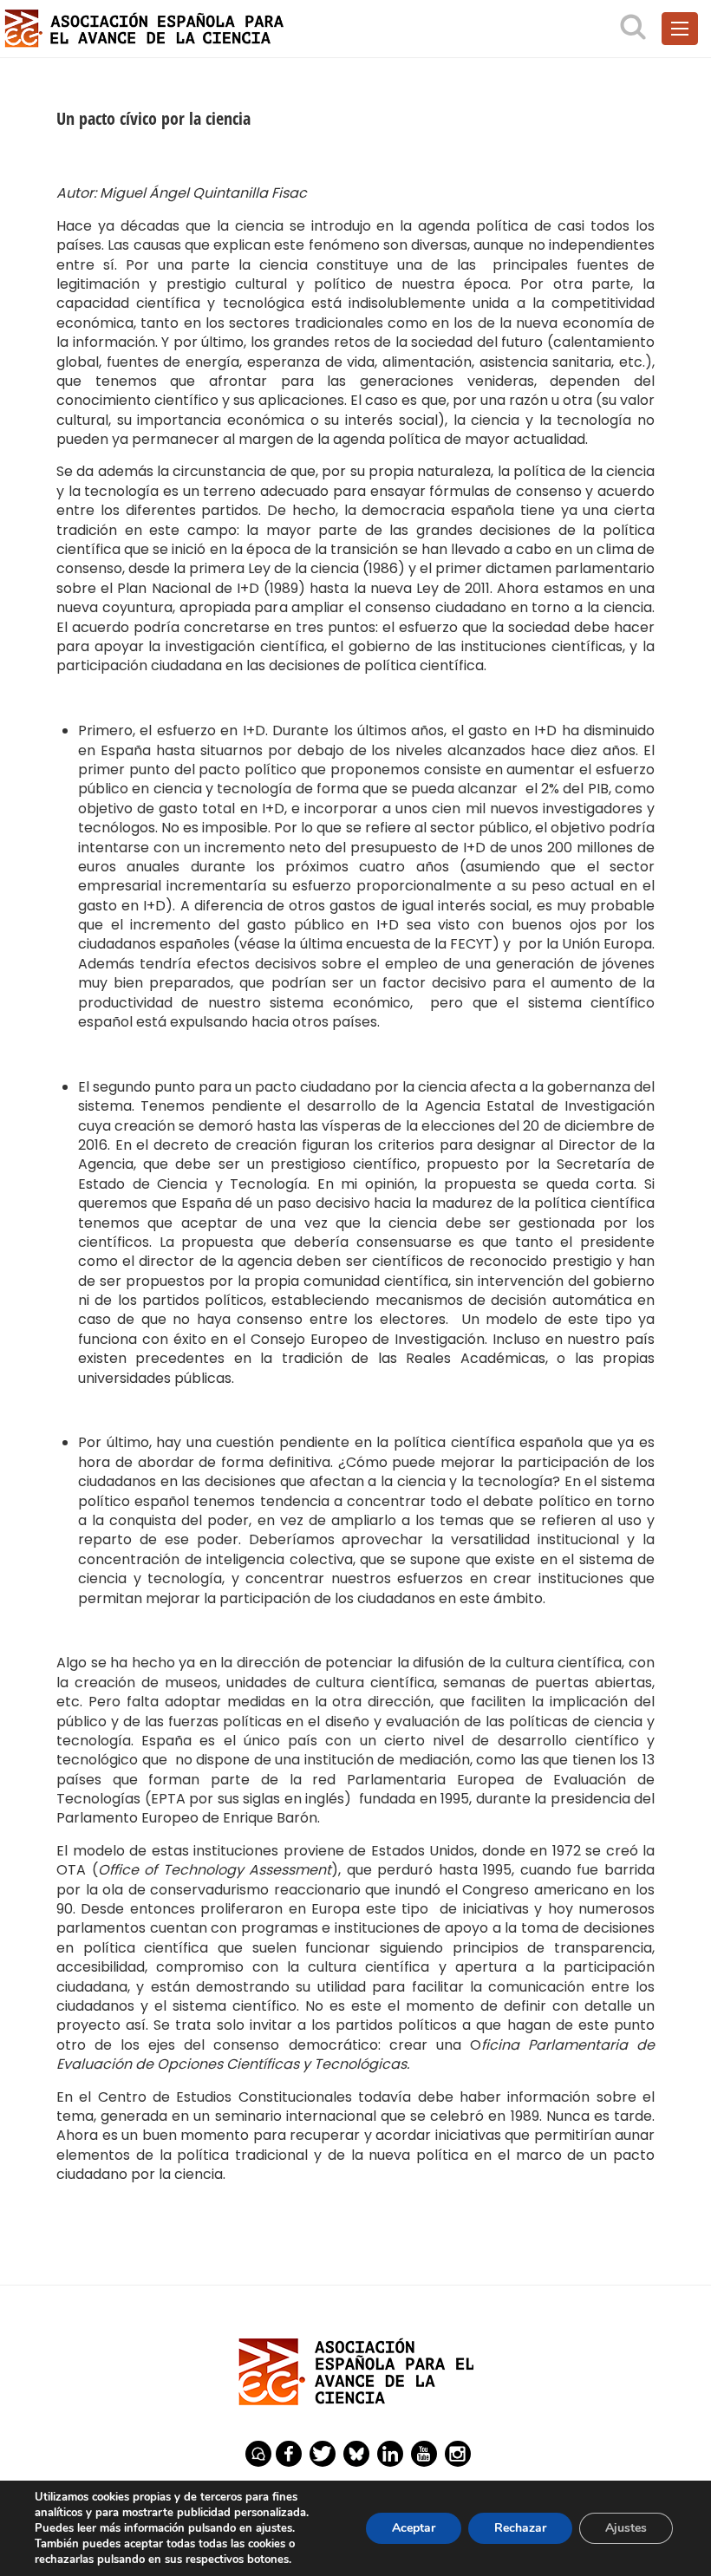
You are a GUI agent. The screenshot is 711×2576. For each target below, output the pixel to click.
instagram (458, 2454)
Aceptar (414, 2528)
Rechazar (520, 2528)
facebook (289, 2454)
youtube (424, 2454)
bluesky (356, 2454)
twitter (323, 2454)
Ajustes (626, 2528)
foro (258, 2454)
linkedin (390, 2454)
